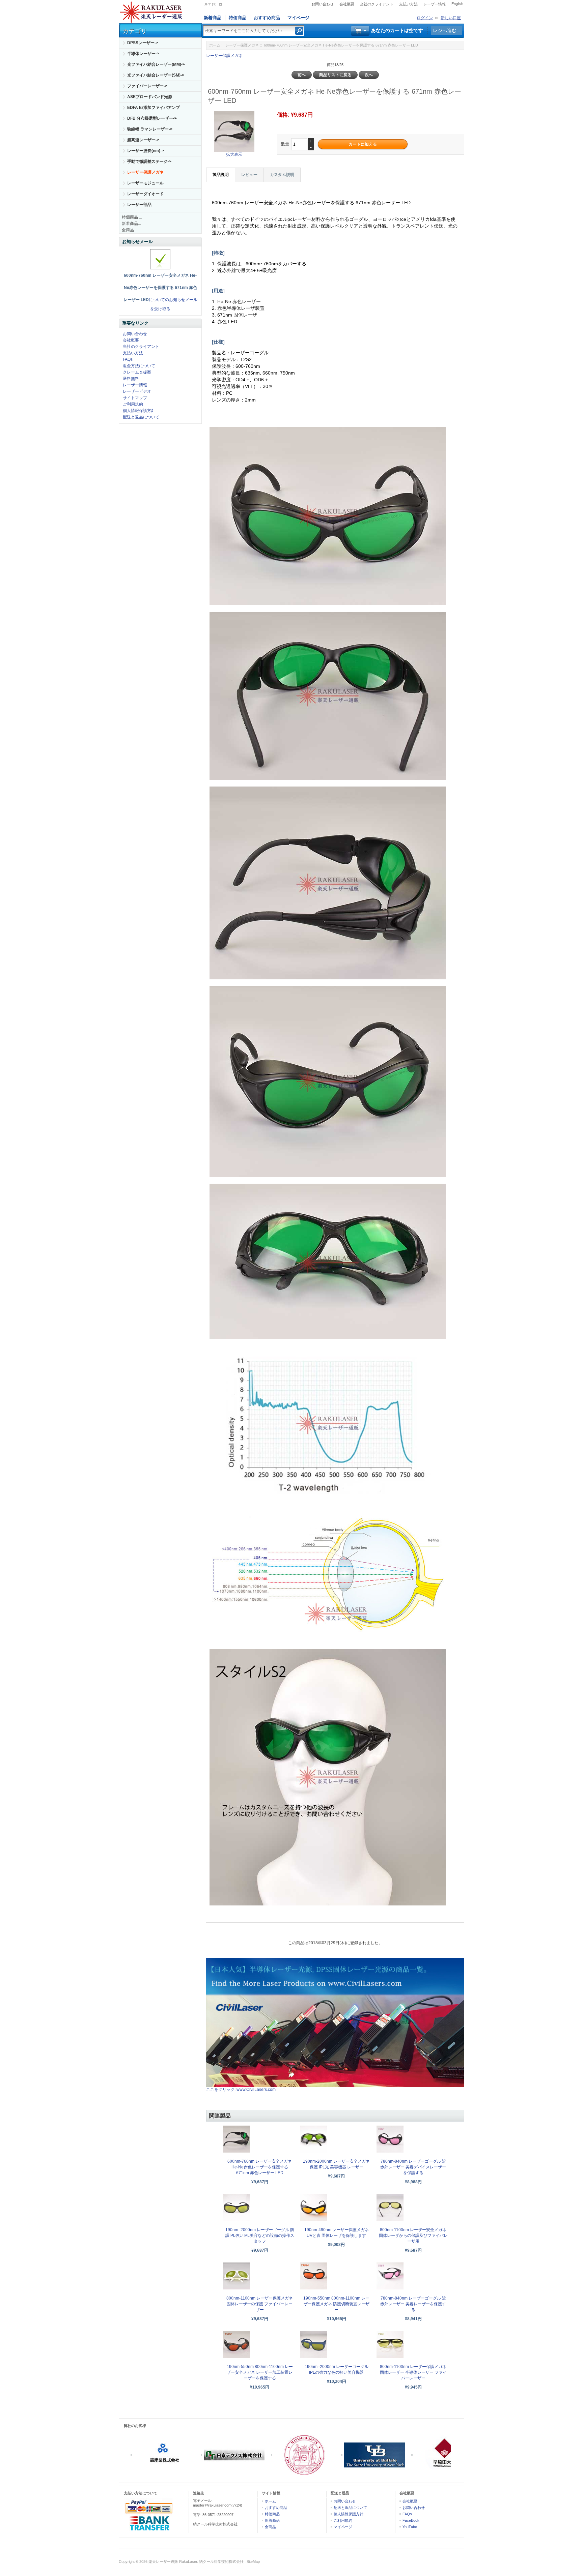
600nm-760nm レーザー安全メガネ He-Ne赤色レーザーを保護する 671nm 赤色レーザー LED (260, 2167)
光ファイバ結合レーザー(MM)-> (156, 64)
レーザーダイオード (145, 194)
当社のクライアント (377, 4)
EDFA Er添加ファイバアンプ (154, 108)
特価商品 (238, 18)
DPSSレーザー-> (143, 43)
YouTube (410, 2527)
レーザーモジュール (145, 183)
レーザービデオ (137, 391)
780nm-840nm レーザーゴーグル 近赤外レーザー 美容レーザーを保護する (413, 2304)
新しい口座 (451, 18)
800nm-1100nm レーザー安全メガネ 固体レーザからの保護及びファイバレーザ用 (413, 2236)
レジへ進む (445, 30)
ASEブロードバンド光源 (150, 97)
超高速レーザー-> (143, 140)
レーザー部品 (139, 205)
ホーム (215, 45)
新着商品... (131, 224)
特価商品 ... (132, 217)
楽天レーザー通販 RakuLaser (173, 2562)
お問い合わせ (323, 4)
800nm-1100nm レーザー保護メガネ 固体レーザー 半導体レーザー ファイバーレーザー (413, 2372)
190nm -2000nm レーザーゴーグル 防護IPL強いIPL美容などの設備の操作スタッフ (260, 2236)
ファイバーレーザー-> (147, 86)
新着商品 (213, 18)
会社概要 (347, 4)
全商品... (129, 230)
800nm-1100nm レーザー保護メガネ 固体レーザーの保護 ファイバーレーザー (260, 2304)
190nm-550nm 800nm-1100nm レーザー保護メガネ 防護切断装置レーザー (336, 2304)
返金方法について (139, 366)
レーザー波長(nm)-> (146, 151)
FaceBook (411, 2520)
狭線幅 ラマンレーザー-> (150, 129)
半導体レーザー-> (143, 54)
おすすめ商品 (267, 18)
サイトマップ (135, 398)
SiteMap (253, 2562)
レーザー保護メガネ (242, 45)
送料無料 (131, 379)
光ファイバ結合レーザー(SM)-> (156, 75)
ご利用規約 (133, 404)
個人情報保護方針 (139, 411)
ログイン (425, 18)
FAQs (128, 359)
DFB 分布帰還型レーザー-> (152, 118)
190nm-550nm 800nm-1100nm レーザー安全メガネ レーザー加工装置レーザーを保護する (260, 2372)
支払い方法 (408, 4)
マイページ (298, 18)
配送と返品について (141, 417)
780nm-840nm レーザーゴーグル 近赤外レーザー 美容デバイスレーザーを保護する (413, 2167)
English (457, 4)
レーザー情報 (435, 4)
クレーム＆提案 (137, 372)
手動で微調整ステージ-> (149, 161)
